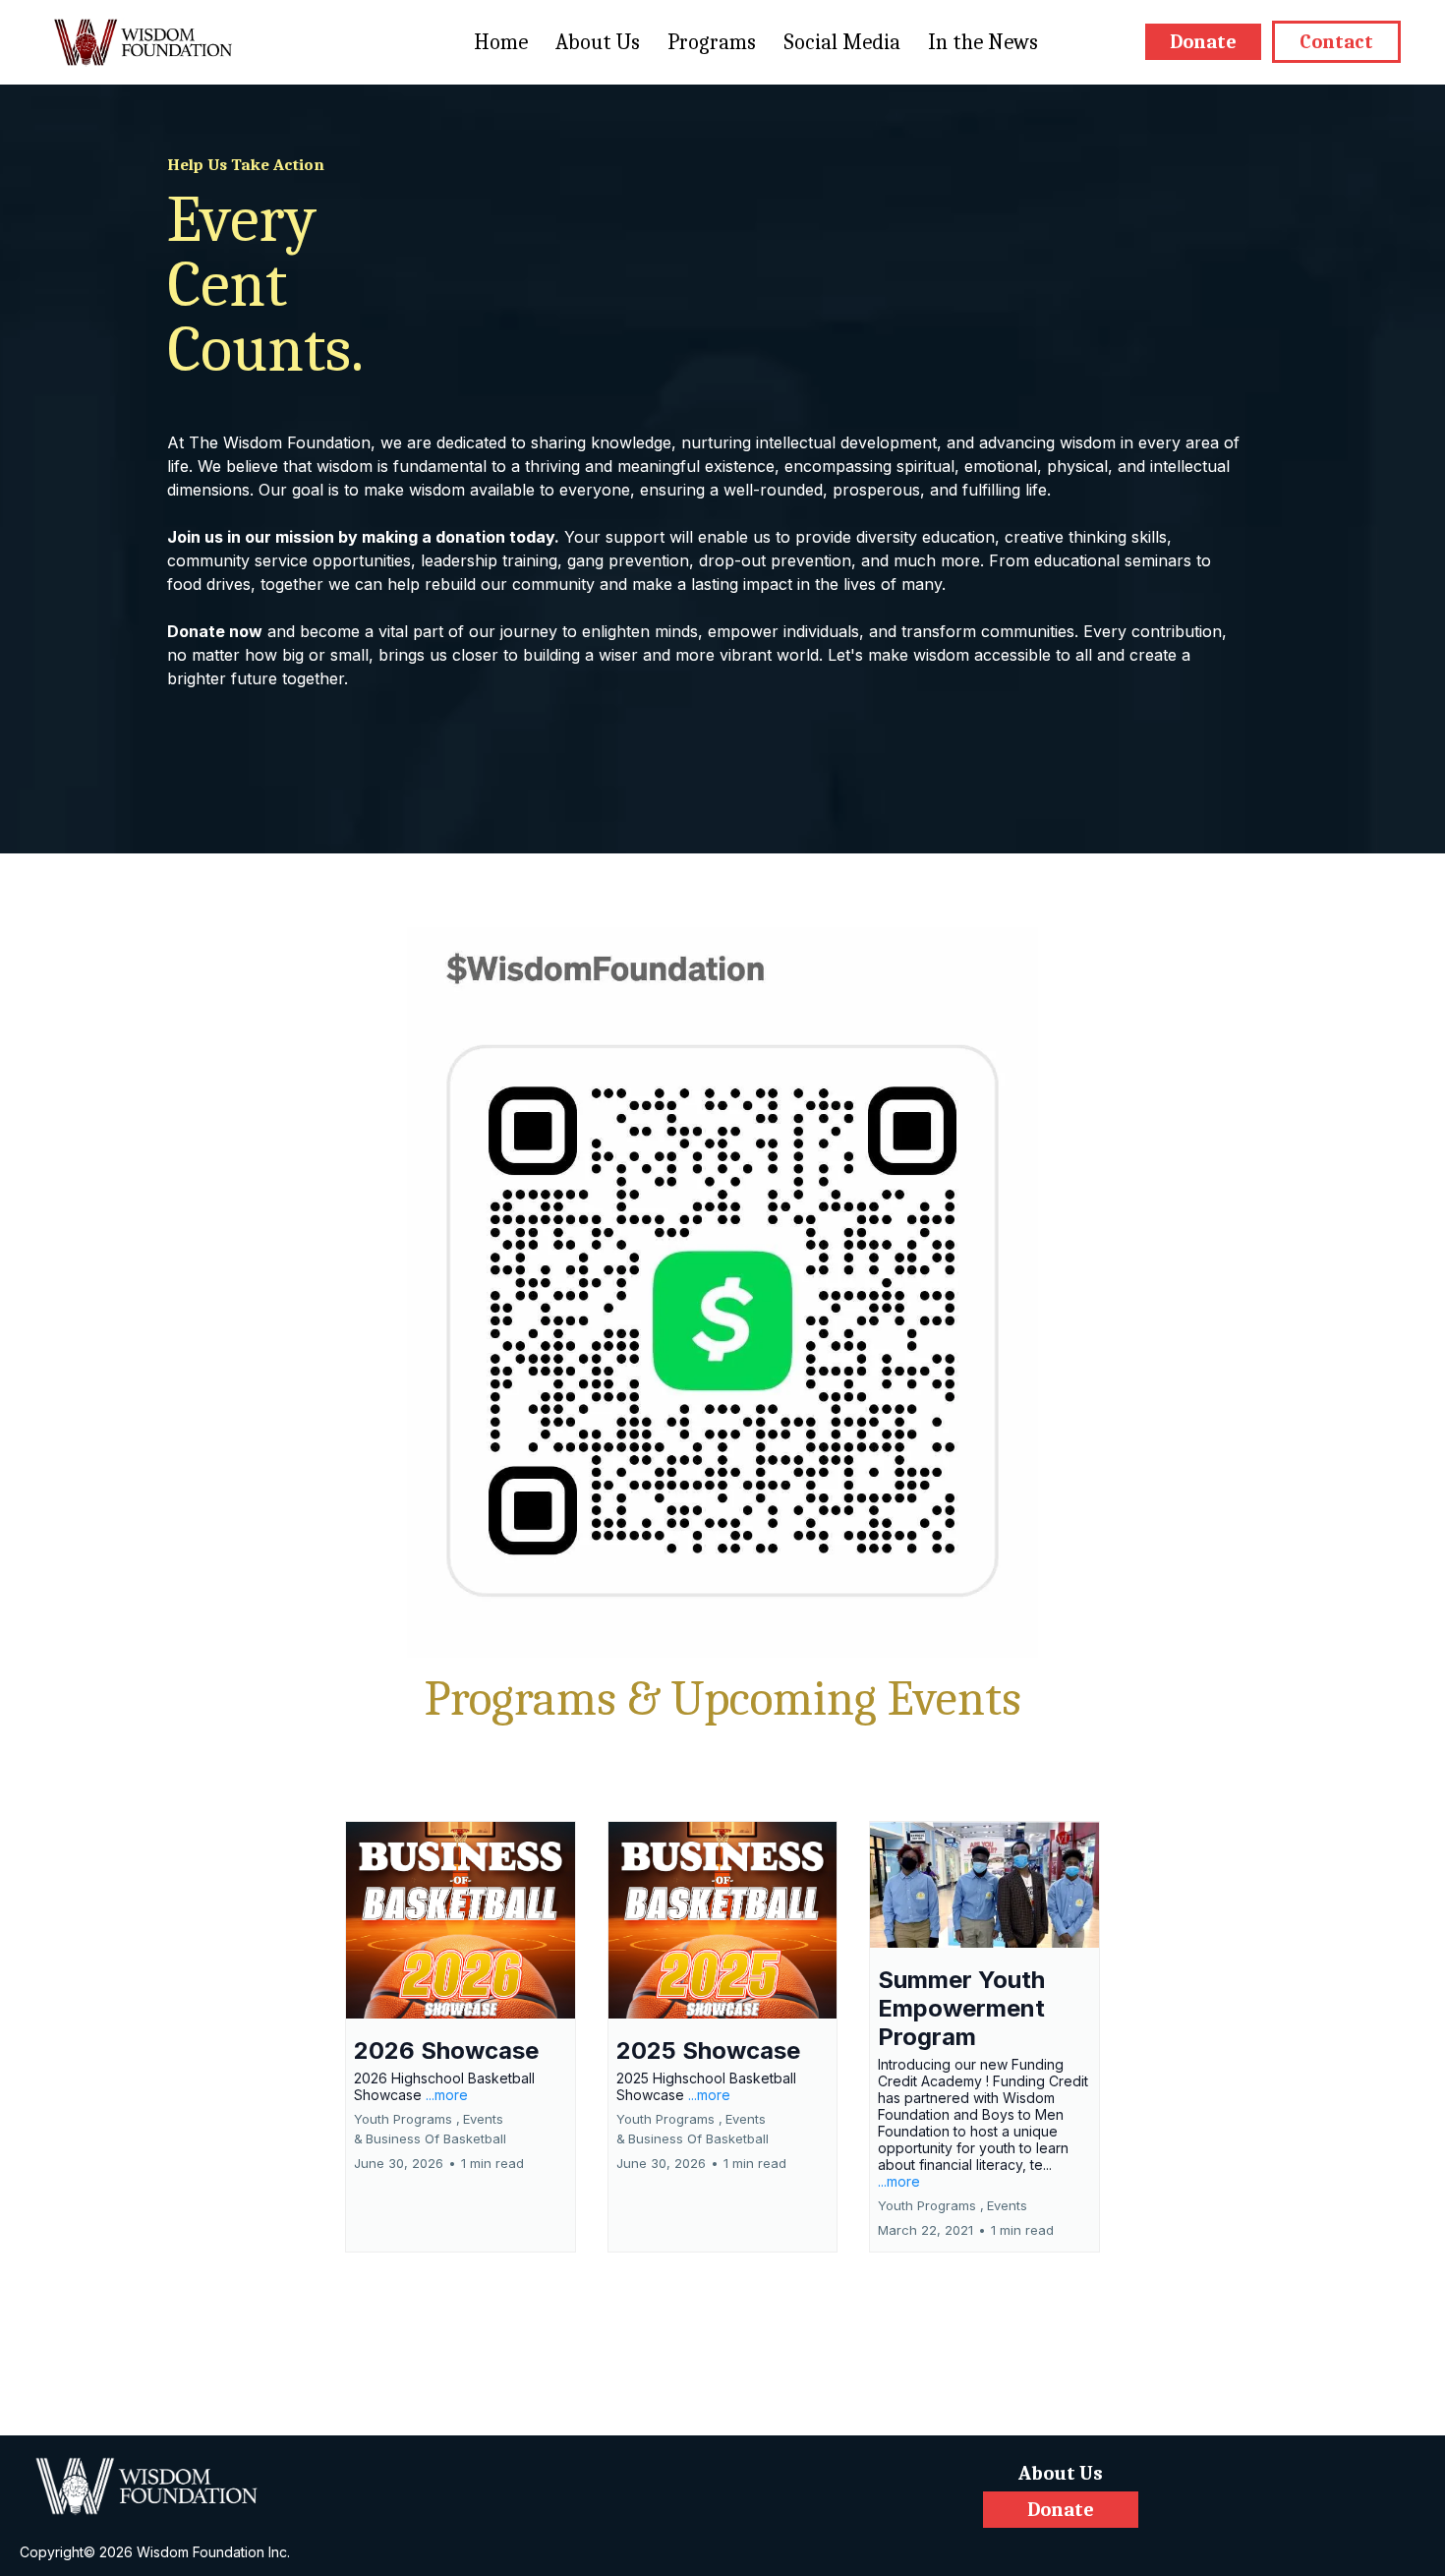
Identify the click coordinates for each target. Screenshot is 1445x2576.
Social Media (842, 42)
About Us (598, 42)
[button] (461, 2037)
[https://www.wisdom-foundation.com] (157, 2487)
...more (447, 2095)
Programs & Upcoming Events (723, 1699)
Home (501, 42)
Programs (712, 42)
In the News (983, 42)
